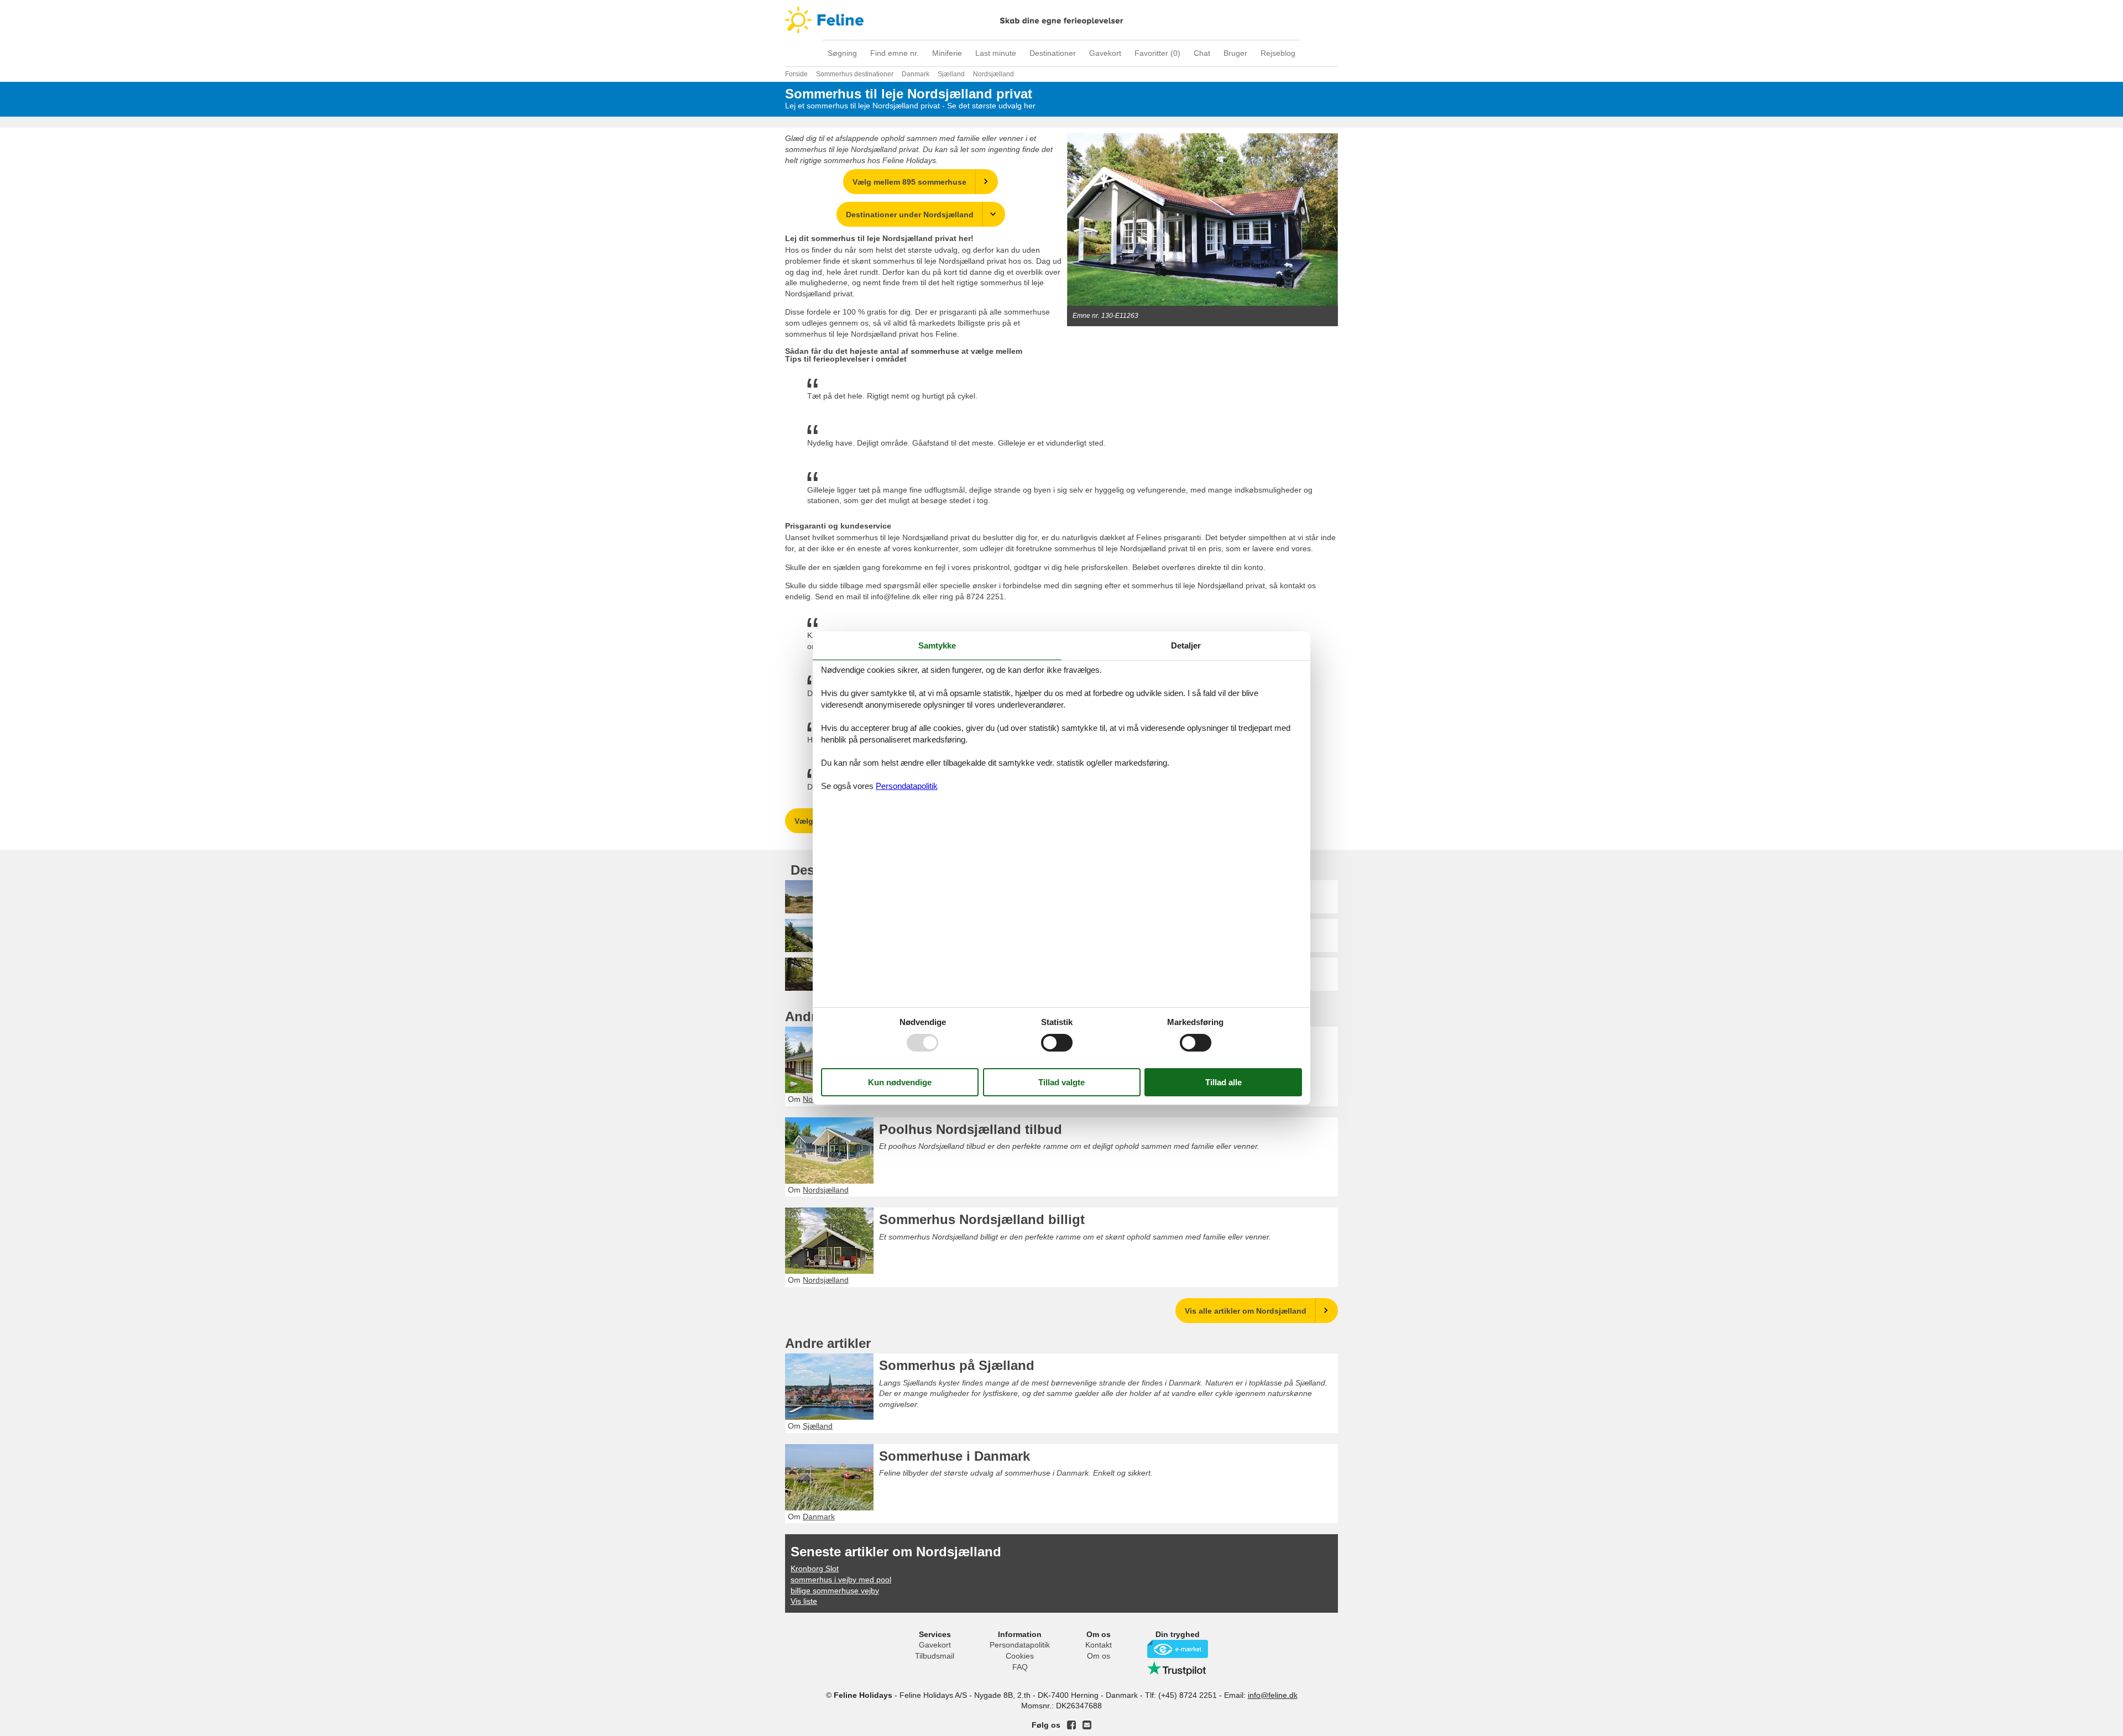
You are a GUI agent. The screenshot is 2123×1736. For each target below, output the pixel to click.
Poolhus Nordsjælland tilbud (971, 1129)
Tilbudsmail (935, 1656)
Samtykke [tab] (937, 645)
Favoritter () (1157, 53)
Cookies (1020, 1656)
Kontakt (1099, 1645)
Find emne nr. (895, 53)
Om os (1099, 1656)
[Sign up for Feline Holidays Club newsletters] (1087, 1725)
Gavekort (1105, 53)
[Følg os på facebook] (1071, 1725)
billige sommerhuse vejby (835, 1591)
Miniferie (947, 53)
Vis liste (804, 1601)
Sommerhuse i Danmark (955, 1456)
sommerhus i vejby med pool (841, 1580)
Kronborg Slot (815, 1568)
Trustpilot (1178, 1669)
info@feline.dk (1273, 1695)
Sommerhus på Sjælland (957, 1365)
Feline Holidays (1061, 20)
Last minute (996, 53)
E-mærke (1178, 1649)
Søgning (842, 53)
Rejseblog (1278, 53)
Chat (1202, 53)
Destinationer (1053, 53)
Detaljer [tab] (1186, 645)
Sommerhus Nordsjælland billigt (982, 1219)
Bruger (1235, 53)
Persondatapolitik (1020, 1645)
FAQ (1020, 1667)
